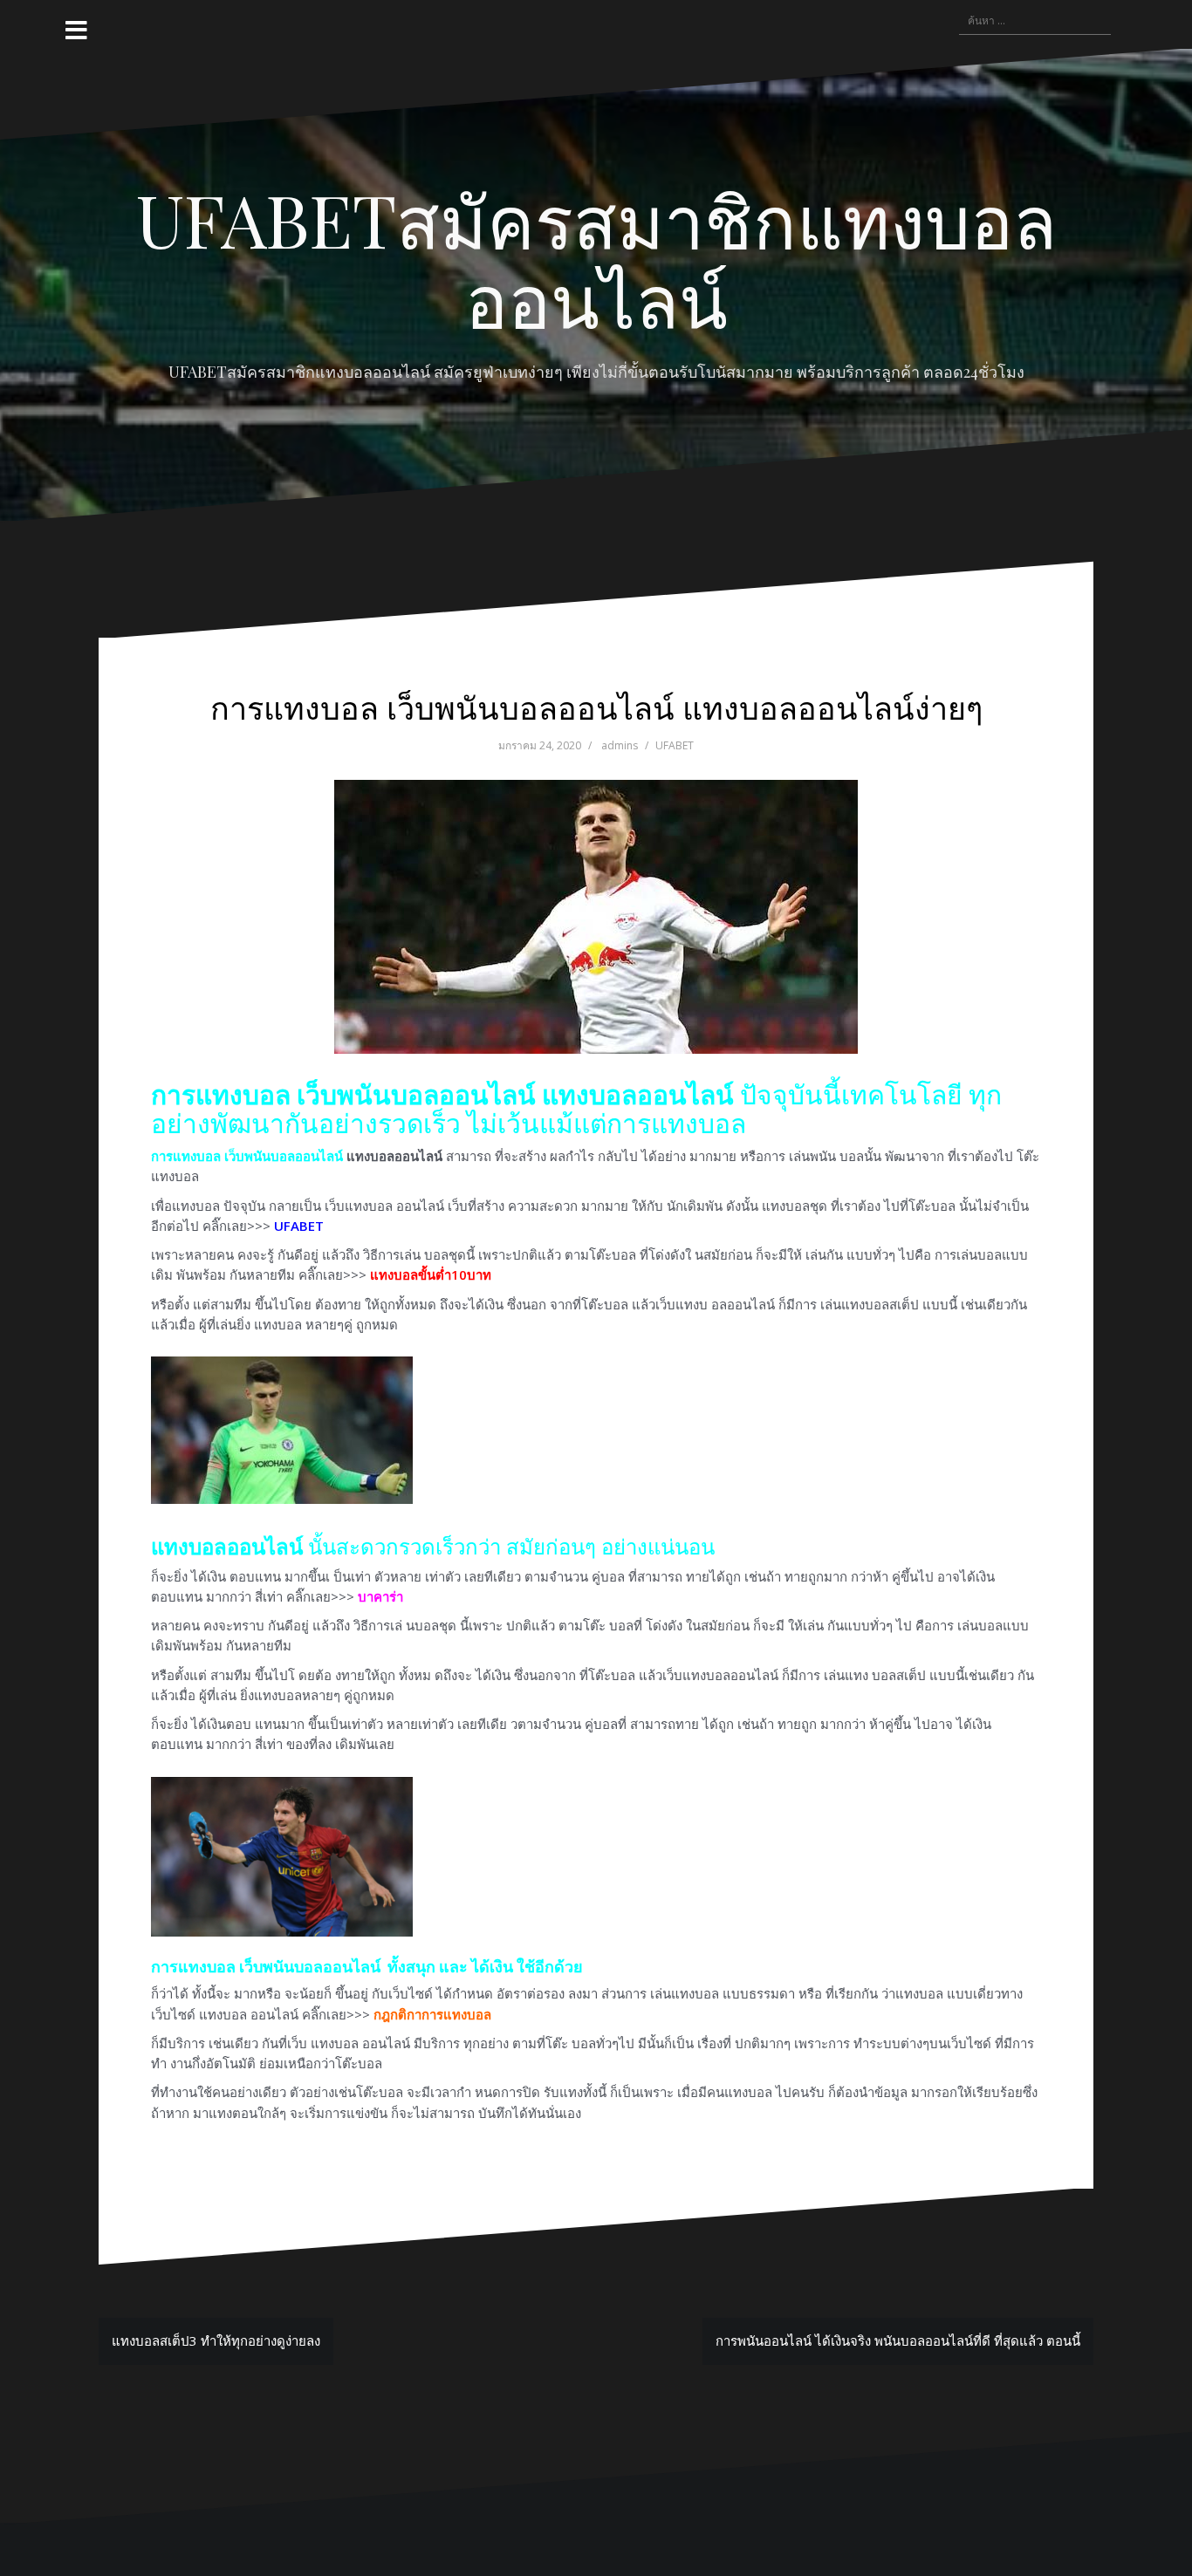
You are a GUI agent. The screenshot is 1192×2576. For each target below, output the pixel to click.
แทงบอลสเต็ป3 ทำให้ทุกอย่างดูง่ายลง (216, 2340)
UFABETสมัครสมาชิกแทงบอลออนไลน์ (596, 258)
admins (620, 745)
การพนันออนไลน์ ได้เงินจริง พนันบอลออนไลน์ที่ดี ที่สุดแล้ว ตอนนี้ (898, 2340)
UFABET (675, 745)
